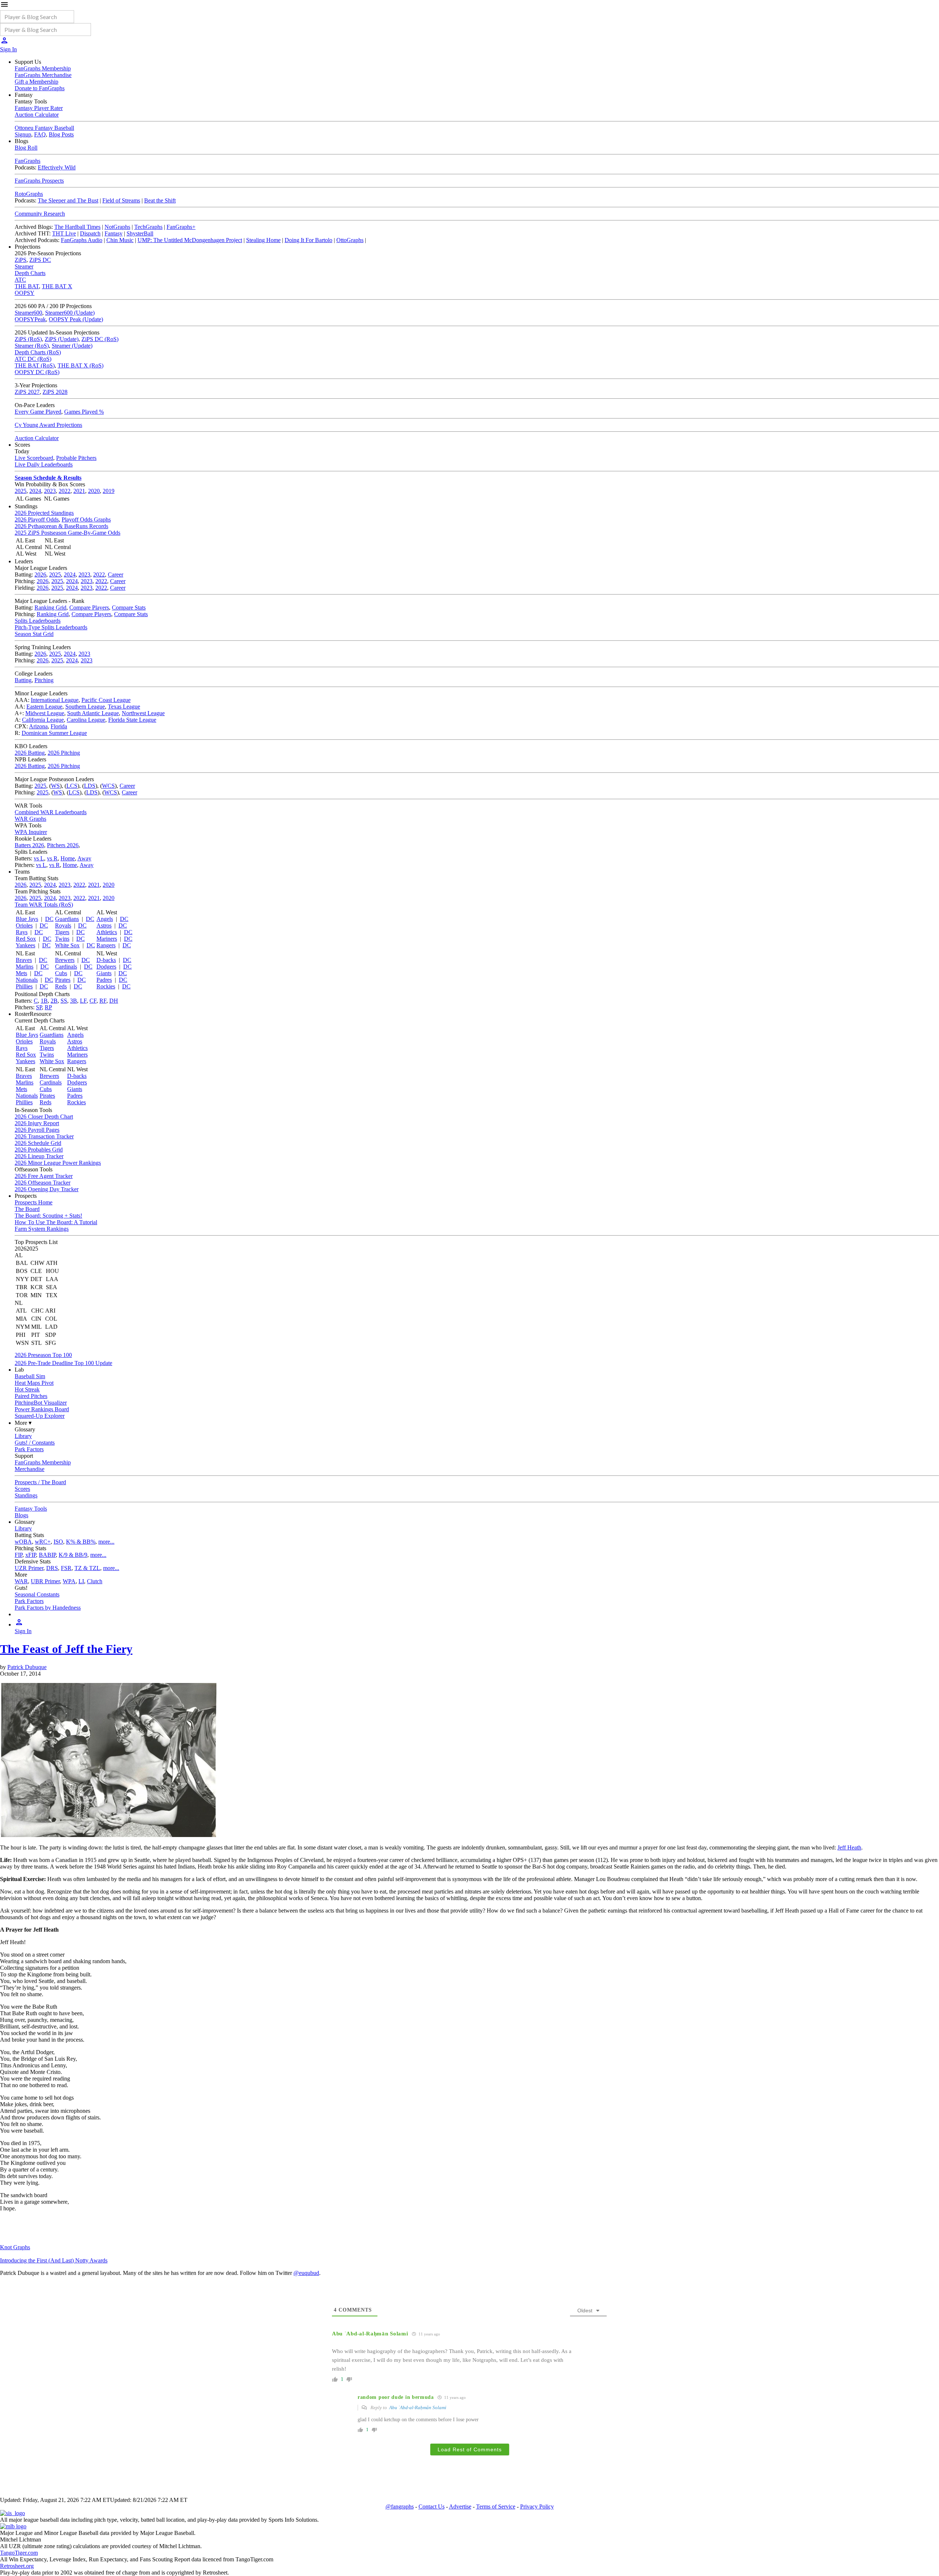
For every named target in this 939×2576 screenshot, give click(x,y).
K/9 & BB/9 (73, 1555)
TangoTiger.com (19, 2553)
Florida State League (132, 720)
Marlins (25, 967)
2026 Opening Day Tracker (47, 1189)
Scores (22, 1489)
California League (43, 720)
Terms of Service (496, 2507)
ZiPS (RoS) (28, 339)
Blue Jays (27, 919)
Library (23, 1436)
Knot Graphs (15, 2247)
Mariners (107, 939)
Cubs (61, 973)
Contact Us (432, 2507)
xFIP (31, 1555)
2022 (65, 491)
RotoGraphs (29, 194)
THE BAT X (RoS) (81, 365)
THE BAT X (57, 286)
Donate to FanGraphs (40, 88)
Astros (104, 925)
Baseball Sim (30, 1376)
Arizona (38, 726)
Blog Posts (61, 134)
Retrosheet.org (17, 2566)
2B (54, 1001)
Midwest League (45, 713)
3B (74, 1001)
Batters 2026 (29, 845)
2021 (79, 491)
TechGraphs (148, 227)
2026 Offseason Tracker (43, 1183)
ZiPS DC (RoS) (100, 339)
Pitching (44, 680)
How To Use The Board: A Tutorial (56, 1222)
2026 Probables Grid (39, 1150)
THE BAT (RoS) (35, 365)
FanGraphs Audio (82, 240)
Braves (24, 960)
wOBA (23, 1542)
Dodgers (106, 967)
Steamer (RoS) (32, 346)
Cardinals (66, 967)
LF (83, 1001)
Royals (63, 925)
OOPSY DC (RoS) (37, 372)
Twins (62, 939)
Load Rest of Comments (470, 2449)
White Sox (67, 945)
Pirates (63, 980)
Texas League (124, 707)
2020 (94, 491)
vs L (39, 858)
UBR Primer (45, 1581)
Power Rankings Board (42, 1409)
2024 (35, 491)
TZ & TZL (87, 1568)
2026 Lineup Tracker (39, 1156)
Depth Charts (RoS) (38, 352)
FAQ (40, 134)
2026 (40, 575)
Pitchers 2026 (63, 845)
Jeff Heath (849, 1847)
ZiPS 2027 (27, 392)
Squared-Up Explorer (40, 1416)
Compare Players (89, 608)
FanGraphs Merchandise (43, 75)
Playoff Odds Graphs (86, 519)
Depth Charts (30, 273)
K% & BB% (81, 1542)
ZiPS (21, 260)
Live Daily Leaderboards (44, 464)
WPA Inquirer (31, 832)
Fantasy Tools (31, 1509)
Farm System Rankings (42, 1229)
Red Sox (26, 939)
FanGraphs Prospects (39, 181)
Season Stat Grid (34, 634)
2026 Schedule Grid (38, 1143)
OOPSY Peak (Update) (76, 319)
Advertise (460, 2507)
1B (44, 1001)
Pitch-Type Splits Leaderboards (51, 627)
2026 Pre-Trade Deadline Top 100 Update (63, 1363)
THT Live (64, 233)
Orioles (24, 925)
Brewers (65, 960)
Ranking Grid (50, 608)
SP (39, 1007)
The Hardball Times (77, 227)
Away (84, 858)
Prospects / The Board (40, 1482)
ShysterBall (140, 233)
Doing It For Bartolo (308, 240)
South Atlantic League (93, 713)
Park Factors (29, 1449)
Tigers (62, 932)
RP (48, 1007)
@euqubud (306, 2273)
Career (116, 575)
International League (55, 700)
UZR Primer (29, 1568)
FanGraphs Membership (43, 68)
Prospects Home (34, 1202)
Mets (21, 973)
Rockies (106, 986)
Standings (26, 1495)
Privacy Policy (537, 2507)
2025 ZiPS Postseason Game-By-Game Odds (67, 533)
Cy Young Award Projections (48, 425)
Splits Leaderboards (38, 621)
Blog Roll (26, 148)
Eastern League (44, 707)
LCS (72, 786)
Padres (104, 980)
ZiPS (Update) (62, 339)
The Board (27, 1209)
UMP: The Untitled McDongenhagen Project (190, 240)
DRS (52, 1568)
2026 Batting (30, 753)
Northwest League (143, 713)
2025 (21, 491)
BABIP (47, 1555)
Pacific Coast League (106, 700)
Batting (23, 680)
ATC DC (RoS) (33, 359)
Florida (59, 726)
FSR (66, 1568)
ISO (58, 1542)
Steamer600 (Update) (70, 313)
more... (106, 1542)
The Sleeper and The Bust (68, 200)
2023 (50, 491)
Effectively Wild (57, 167)
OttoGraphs (350, 240)
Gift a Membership (36, 82)
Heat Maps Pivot (34, 1383)
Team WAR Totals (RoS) (44, 905)
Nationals (27, 980)
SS (64, 1001)
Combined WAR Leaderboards (51, 812)
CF (93, 1001)
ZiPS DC (40, 260)
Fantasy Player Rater (39, 108)
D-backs (106, 960)
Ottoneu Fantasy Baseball (44, 128)
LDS (90, 786)
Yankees (25, 945)
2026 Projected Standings (44, 513)
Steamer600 (28, 313)
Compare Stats (129, 608)
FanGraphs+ (181, 227)
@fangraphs (400, 2507)
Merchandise (30, 1469)
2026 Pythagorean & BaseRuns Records (61, 526)
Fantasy (114, 233)
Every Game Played (38, 412)
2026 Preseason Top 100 (43, 1355)
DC (49, 919)
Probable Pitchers (76, 458)
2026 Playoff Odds (37, 519)
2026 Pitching (64, 753)
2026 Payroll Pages (37, 1130)
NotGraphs (117, 227)
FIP (19, 1555)
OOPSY (25, 293)
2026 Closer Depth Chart (44, 1117)
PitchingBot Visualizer (41, 1403)
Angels (105, 919)
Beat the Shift (160, 200)
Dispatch (90, 233)
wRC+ (43, 1542)
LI (81, 1581)
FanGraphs (28, 161)
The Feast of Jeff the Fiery (66, 1649)
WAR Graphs (30, 819)
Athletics (107, 932)
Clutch (95, 1581)
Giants (104, 973)
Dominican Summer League (54, 733)
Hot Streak (27, 1389)
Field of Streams (121, 200)
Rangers (106, 945)
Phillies (24, 986)
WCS (108, 786)
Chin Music (120, 240)
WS (55, 786)
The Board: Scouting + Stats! (48, 1216)
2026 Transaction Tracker (44, 1136)
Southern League (85, 707)
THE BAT (27, 286)
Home (68, 858)
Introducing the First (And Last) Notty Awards (54, 2260)
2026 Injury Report (37, 1123)
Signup (23, 134)
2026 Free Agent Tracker (44, 1176)
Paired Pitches (31, 1396)
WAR (21, 1581)
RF (103, 1001)
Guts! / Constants (35, 1443)
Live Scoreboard (34, 458)
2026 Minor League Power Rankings (58, 1163)
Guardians (67, 919)
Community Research (40, 214)
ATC (20, 280)
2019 (109, 491)
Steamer (24, 266)
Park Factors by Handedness (48, 1608)
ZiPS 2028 (55, 392)
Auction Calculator (37, 115)
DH (114, 1001)
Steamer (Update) (72, 346)
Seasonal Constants (37, 1594)
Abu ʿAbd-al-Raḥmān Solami (418, 2407)
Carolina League (86, 720)
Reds (61, 986)
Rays (22, 932)
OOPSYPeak (30, 319)
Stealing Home (263, 240)
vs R (52, 858)
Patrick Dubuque (27, 1667)
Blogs (21, 1515)
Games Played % (84, 412)
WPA (69, 1581)
